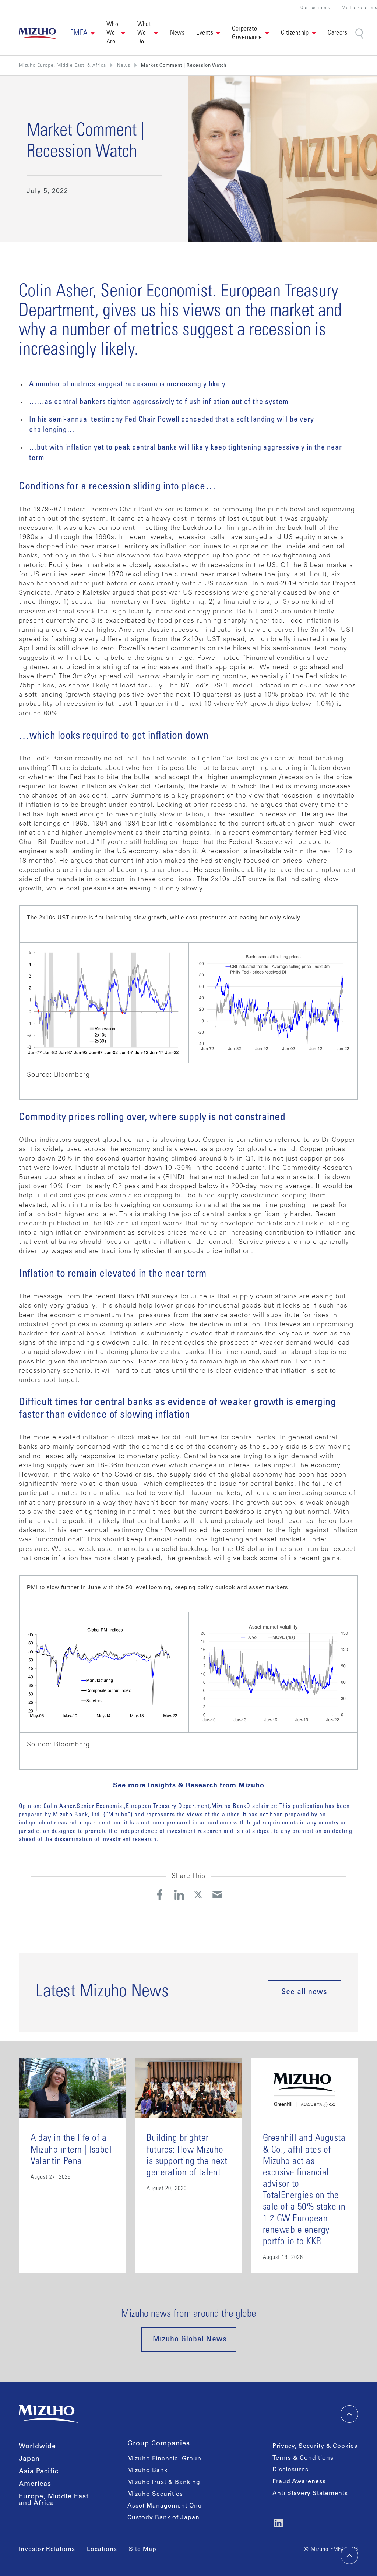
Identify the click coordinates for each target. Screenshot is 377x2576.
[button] (82, 34)
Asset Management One (165, 2506)
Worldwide (37, 2447)
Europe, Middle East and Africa (54, 2500)
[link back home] (49, 2414)
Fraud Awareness (299, 2482)
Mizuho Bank (147, 2471)
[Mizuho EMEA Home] (39, 34)
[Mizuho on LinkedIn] (278, 2523)
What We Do (144, 33)
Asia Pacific (39, 2472)
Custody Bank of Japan (163, 2518)
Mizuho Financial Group (164, 2459)
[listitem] (124, 66)
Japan (29, 2459)
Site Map (143, 2549)
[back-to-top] (349, 2555)
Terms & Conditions (303, 2458)
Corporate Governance (247, 33)
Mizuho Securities (155, 2494)
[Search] (360, 34)
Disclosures (290, 2470)
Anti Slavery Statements (310, 2494)
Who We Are (112, 33)
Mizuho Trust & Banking (164, 2482)
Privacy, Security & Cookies (315, 2446)
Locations (102, 2549)
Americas (35, 2484)
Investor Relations (47, 2549)
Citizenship (295, 33)
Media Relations (359, 8)
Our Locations (315, 8)
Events (205, 33)
